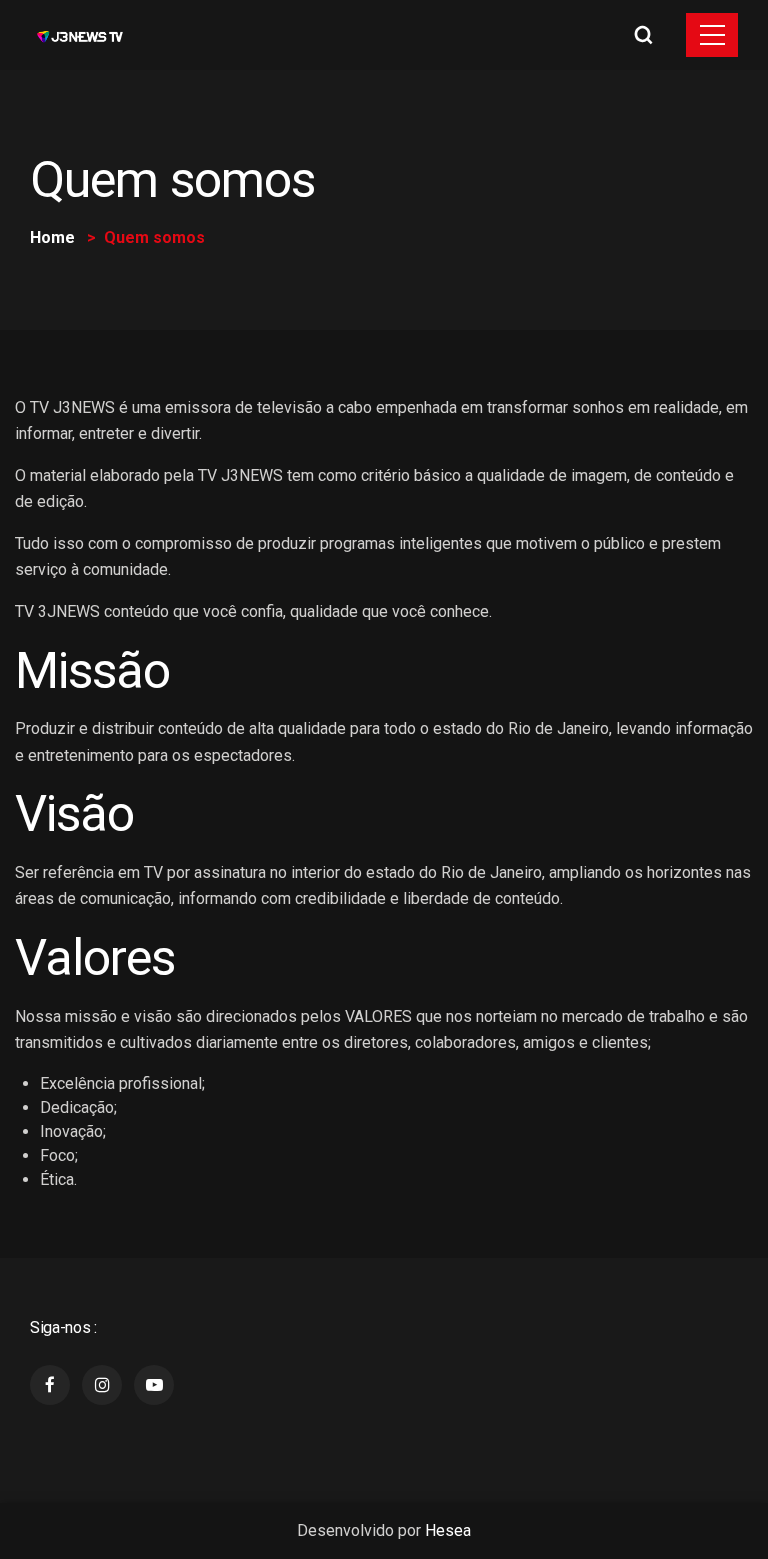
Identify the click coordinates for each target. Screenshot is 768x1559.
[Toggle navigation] (712, 35)
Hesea (448, 1530)
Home (52, 237)
